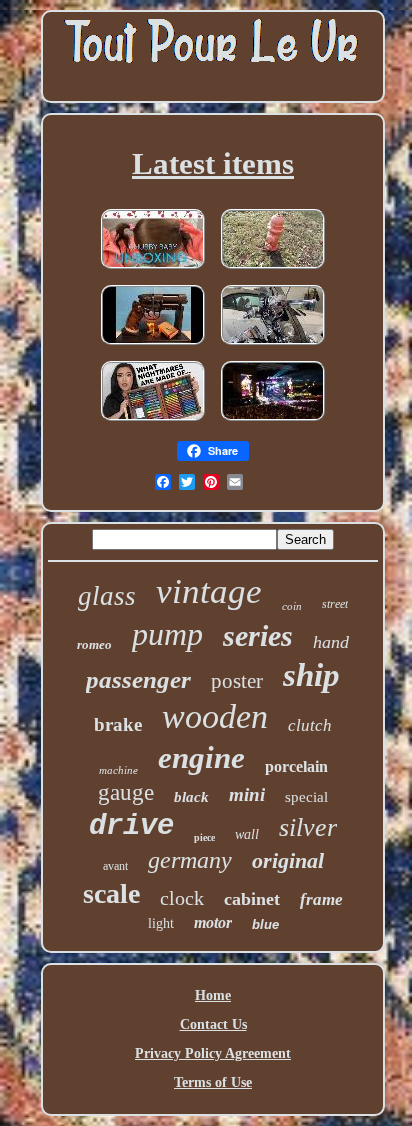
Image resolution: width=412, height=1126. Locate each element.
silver (308, 827)
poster (237, 681)
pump (167, 634)
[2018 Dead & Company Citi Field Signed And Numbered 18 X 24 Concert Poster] (273, 422)
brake (118, 724)
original (288, 860)
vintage (209, 591)
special (306, 797)
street (335, 604)
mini (247, 794)
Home (213, 995)
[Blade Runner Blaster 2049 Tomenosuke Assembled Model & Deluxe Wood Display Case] (153, 346)
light (161, 923)
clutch (310, 725)
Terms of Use (213, 1082)
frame (321, 899)
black (191, 797)
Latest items (213, 163)
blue (265, 924)
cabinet (252, 899)
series (258, 635)
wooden (215, 716)
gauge (126, 792)
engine (201, 757)
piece (204, 837)
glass (107, 596)
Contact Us (213, 1024)
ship (311, 675)
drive (131, 826)
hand (331, 642)
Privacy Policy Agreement (213, 1053)
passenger (138, 679)
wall (247, 834)
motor (213, 922)
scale (111, 893)
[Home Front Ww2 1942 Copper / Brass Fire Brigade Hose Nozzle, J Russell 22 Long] (273, 270)
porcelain (296, 766)
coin (292, 606)
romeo (94, 644)
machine (118, 770)
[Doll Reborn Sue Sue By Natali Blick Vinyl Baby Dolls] (153, 270)
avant (115, 866)
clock (182, 898)
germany (190, 860)
